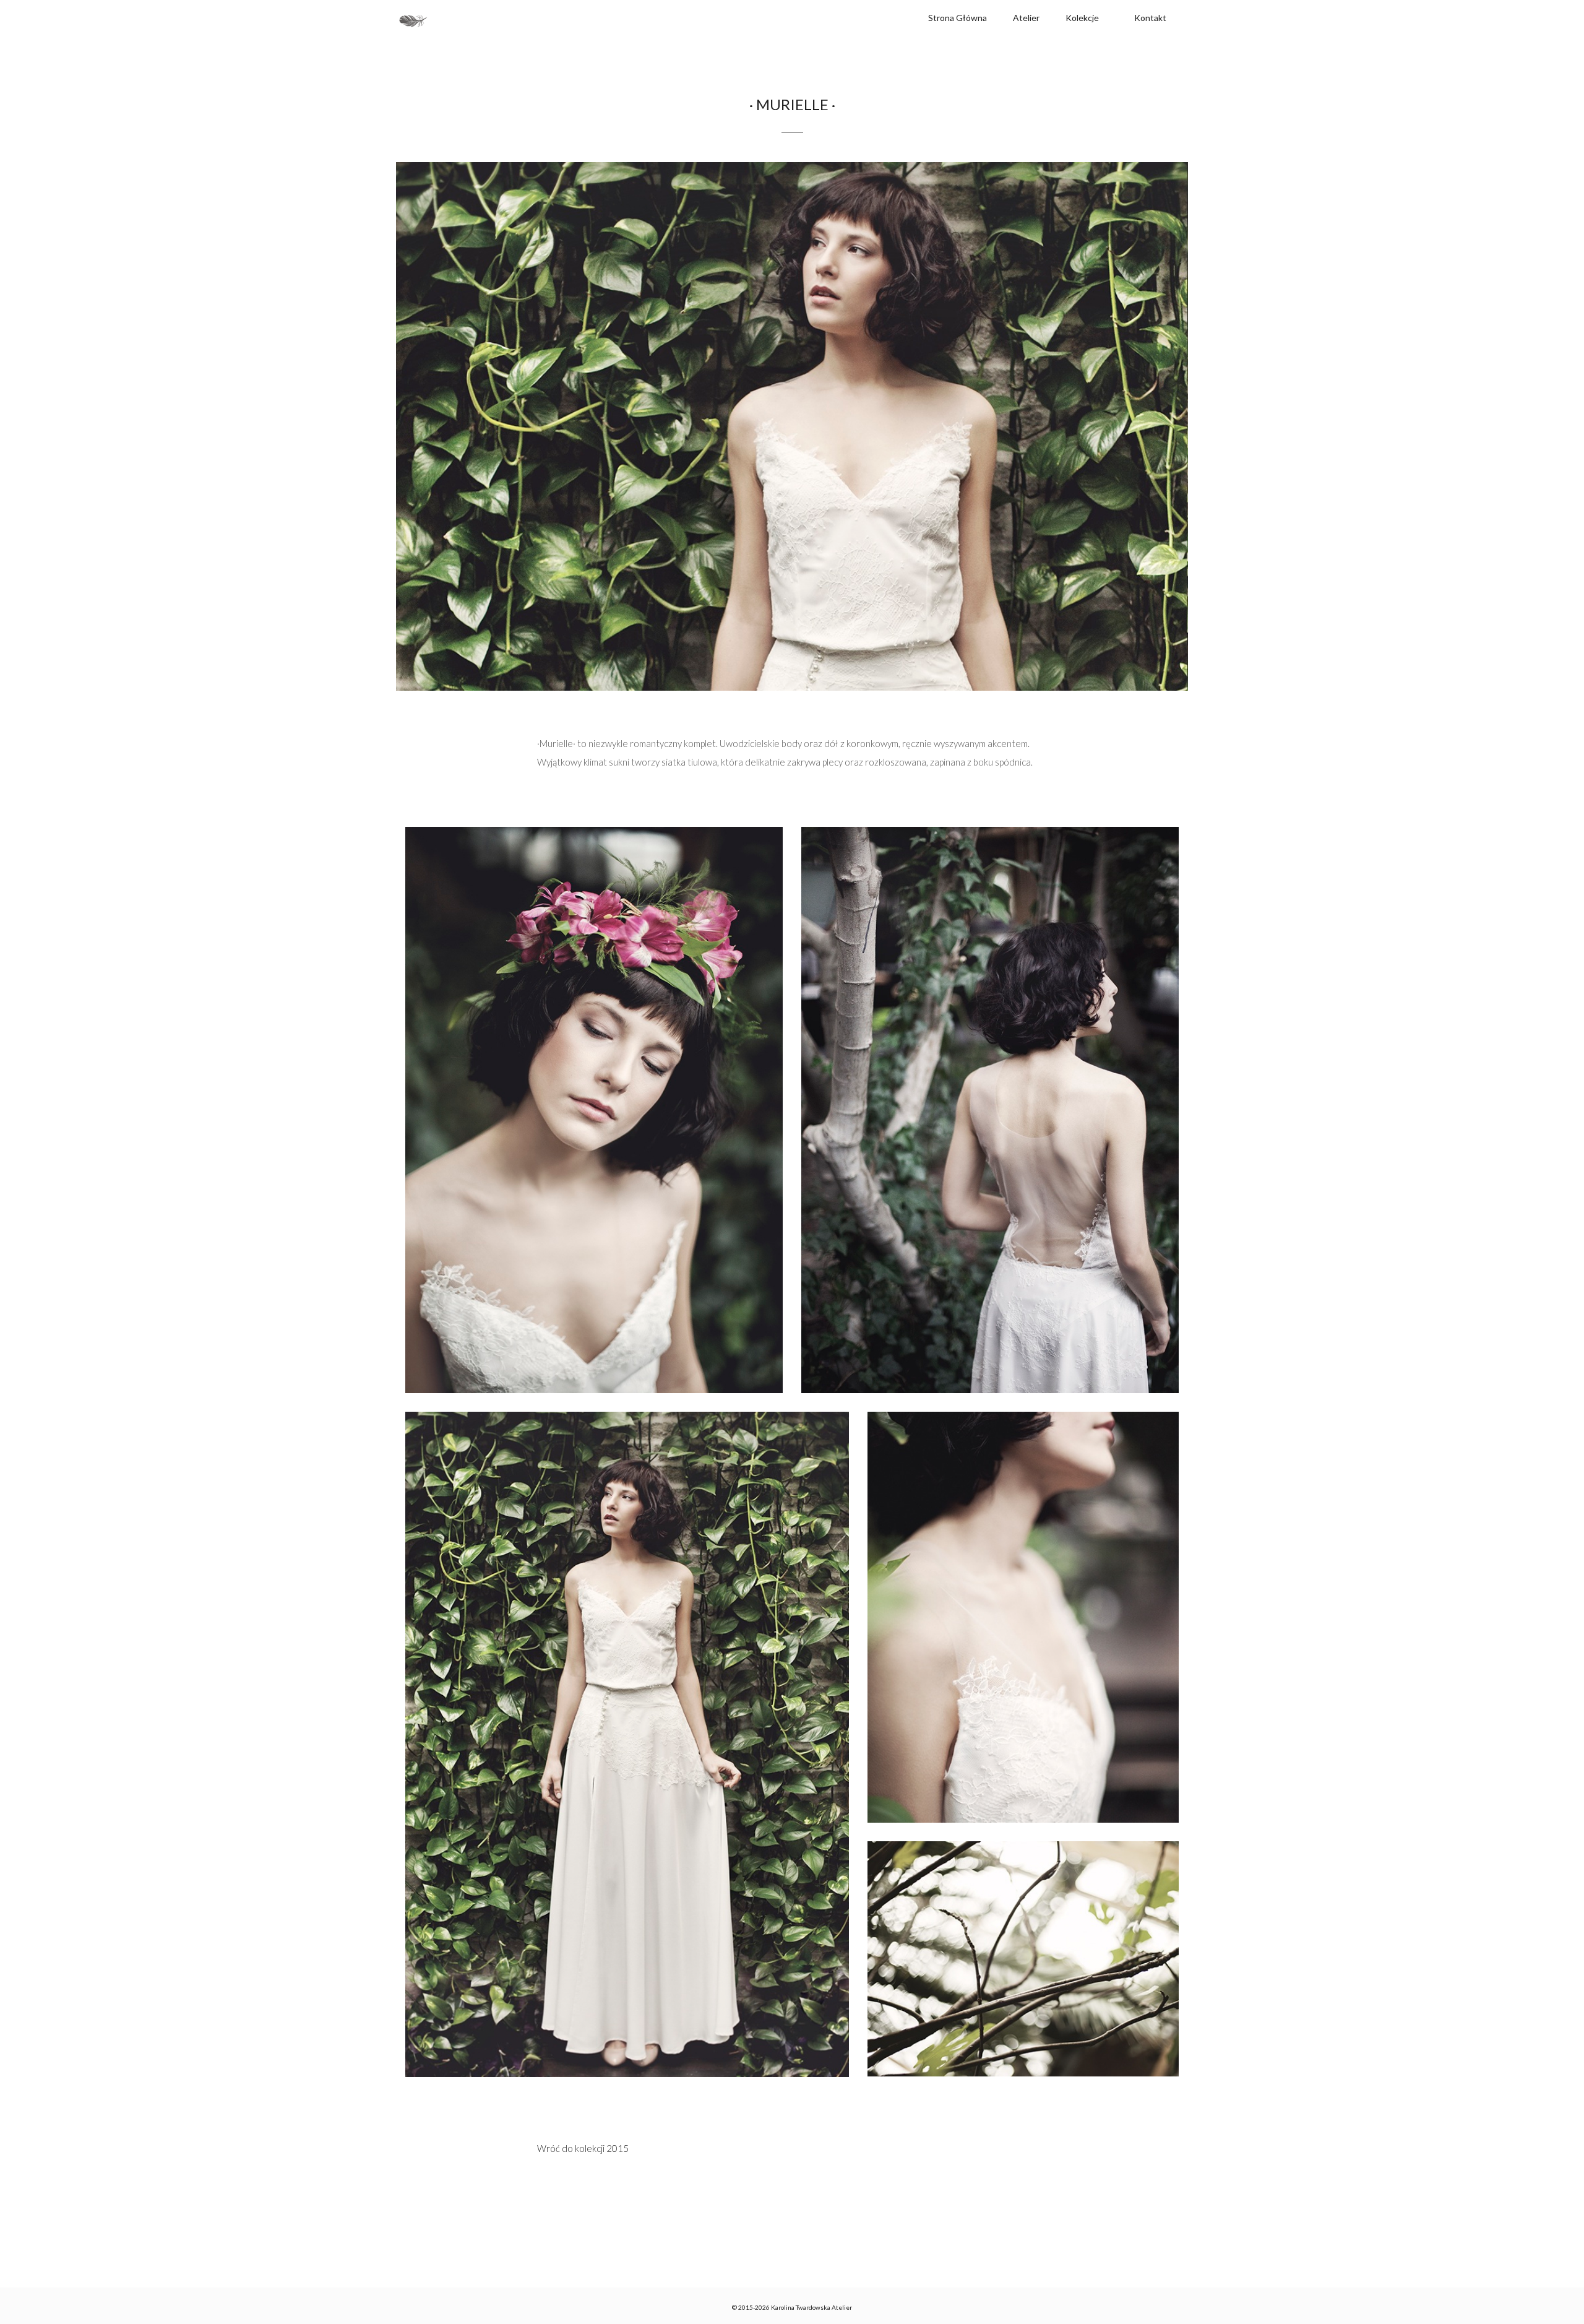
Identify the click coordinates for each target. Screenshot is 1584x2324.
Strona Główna (958, 18)
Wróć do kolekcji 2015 (583, 2148)
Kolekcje (1082, 18)
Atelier (1026, 18)
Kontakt (1150, 18)
